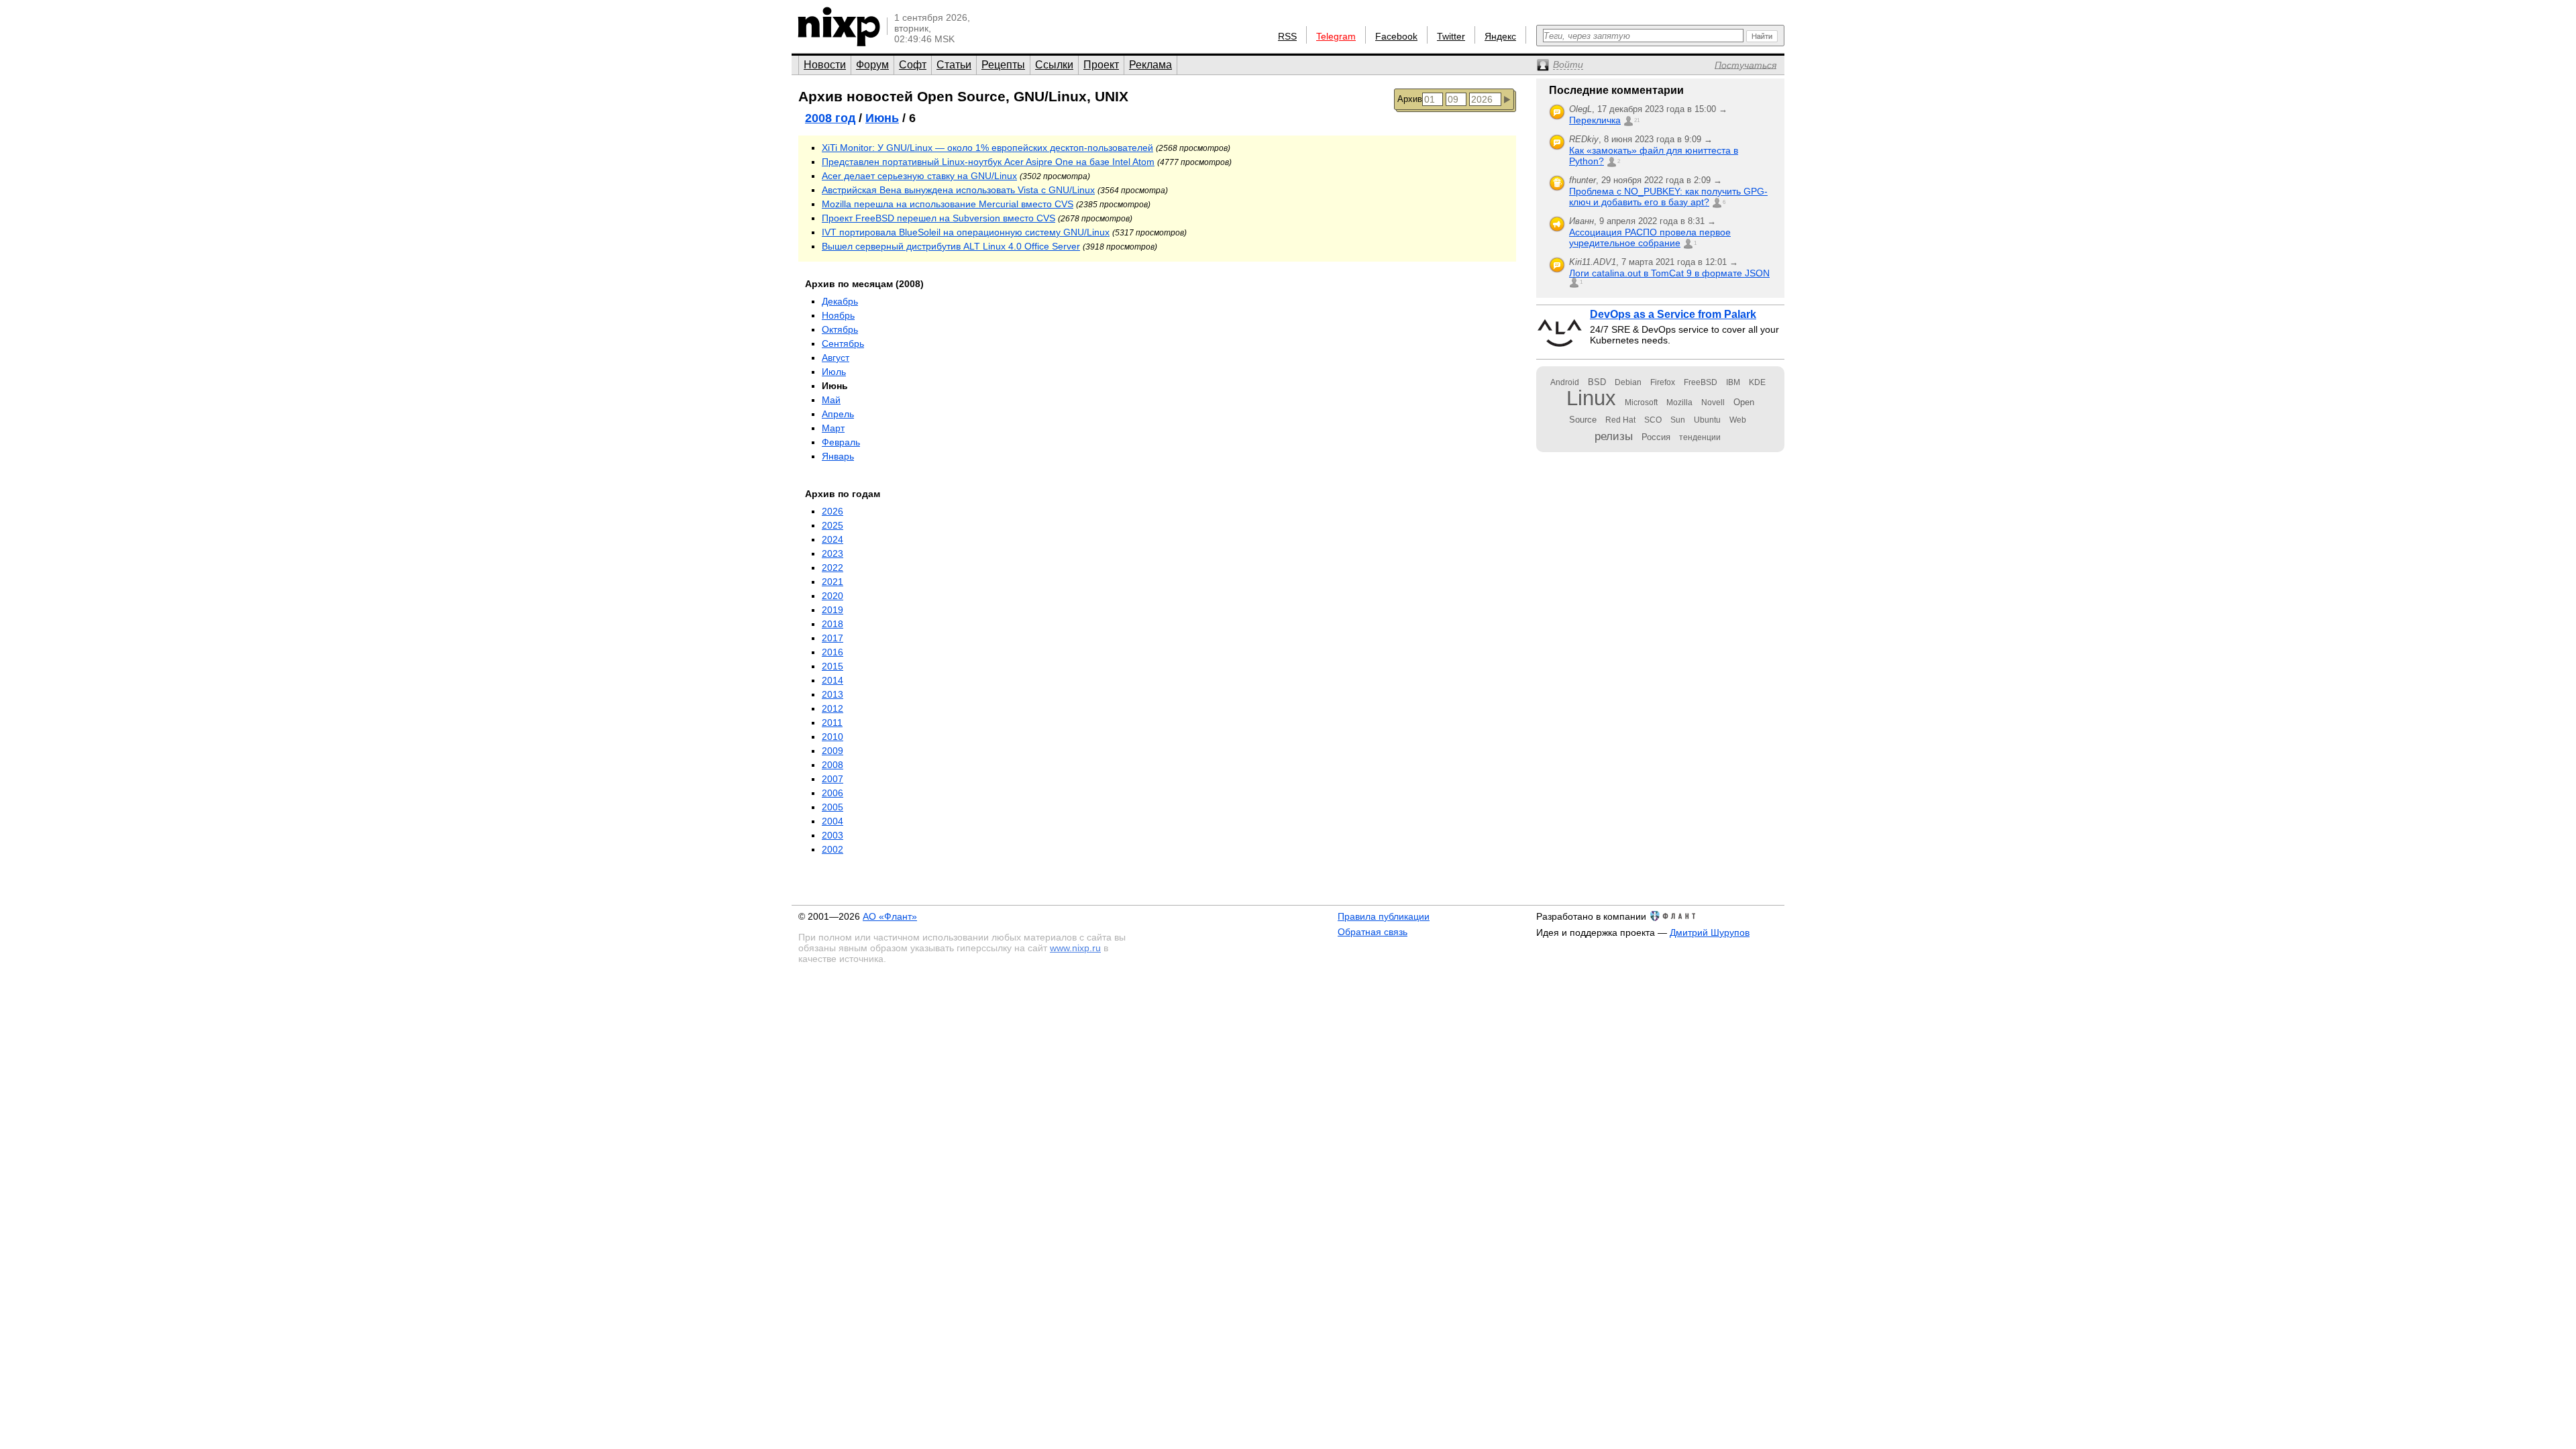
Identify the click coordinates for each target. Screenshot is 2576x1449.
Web (1738, 420)
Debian (1628, 382)
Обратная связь (1373, 932)
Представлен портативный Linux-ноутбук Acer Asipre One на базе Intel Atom (988, 162)
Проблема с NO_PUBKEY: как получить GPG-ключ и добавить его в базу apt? (1668, 197)
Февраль (841, 442)
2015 (833, 666)
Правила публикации (1384, 916)
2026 (833, 511)
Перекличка (1595, 120)
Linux (1591, 398)
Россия (1656, 437)
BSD (1597, 382)
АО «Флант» (890, 916)
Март (833, 428)
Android (1565, 382)
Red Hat (1620, 420)
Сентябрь (843, 343)
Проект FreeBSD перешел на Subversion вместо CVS (938, 218)
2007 (833, 779)
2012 (833, 708)
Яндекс (1500, 36)
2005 (833, 807)
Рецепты (1003, 65)
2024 (833, 539)
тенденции (1700, 437)
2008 (833, 765)
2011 (832, 722)
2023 (833, 553)
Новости (825, 65)
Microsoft (1641, 402)
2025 (833, 525)
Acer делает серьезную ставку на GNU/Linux (919, 176)
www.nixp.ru (1075, 948)
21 (1637, 120)
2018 (833, 624)
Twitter (1451, 36)
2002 (833, 849)
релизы (1614, 436)
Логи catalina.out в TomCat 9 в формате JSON (1669, 273)
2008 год (830, 118)
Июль (834, 372)
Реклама (1150, 65)
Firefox (1663, 382)
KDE (1757, 382)
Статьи (954, 65)
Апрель (838, 414)
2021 (833, 582)
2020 (833, 596)
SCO (1653, 420)
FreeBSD (1701, 382)
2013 (833, 694)
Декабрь (840, 301)
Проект (1101, 65)
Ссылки (1054, 65)
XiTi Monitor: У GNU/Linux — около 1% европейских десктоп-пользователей (987, 148)
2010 (833, 737)
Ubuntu (1707, 420)
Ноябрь (838, 315)
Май (831, 400)
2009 (833, 751)
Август (836, 358)
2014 (833, 680)
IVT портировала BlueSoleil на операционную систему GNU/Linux (966, 232)
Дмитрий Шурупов (1710, 932)
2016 (833, 652)
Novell (1713, 402)
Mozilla (1679, 402)
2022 (833, 568)
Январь (838, 456)
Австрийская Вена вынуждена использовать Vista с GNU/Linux (958, 190)
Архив (1410, 99)
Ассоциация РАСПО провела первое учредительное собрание (1650, 237)
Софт (913, 65)
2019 (833, 610)
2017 (833, 638)
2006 (833, 793)
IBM (1733, 382)
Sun (1678, 420)
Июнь (882, 118)
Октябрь (840, 329)
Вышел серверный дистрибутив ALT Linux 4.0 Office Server (951, 246)
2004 (833, 821)
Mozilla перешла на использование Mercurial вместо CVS (948, 204)
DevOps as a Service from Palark (1673, 314)
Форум (872, 65)
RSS (1287, 36)
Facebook (1396, 36)
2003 (833, 835)
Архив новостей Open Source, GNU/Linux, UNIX (963, 96)
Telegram (1336, 36)
